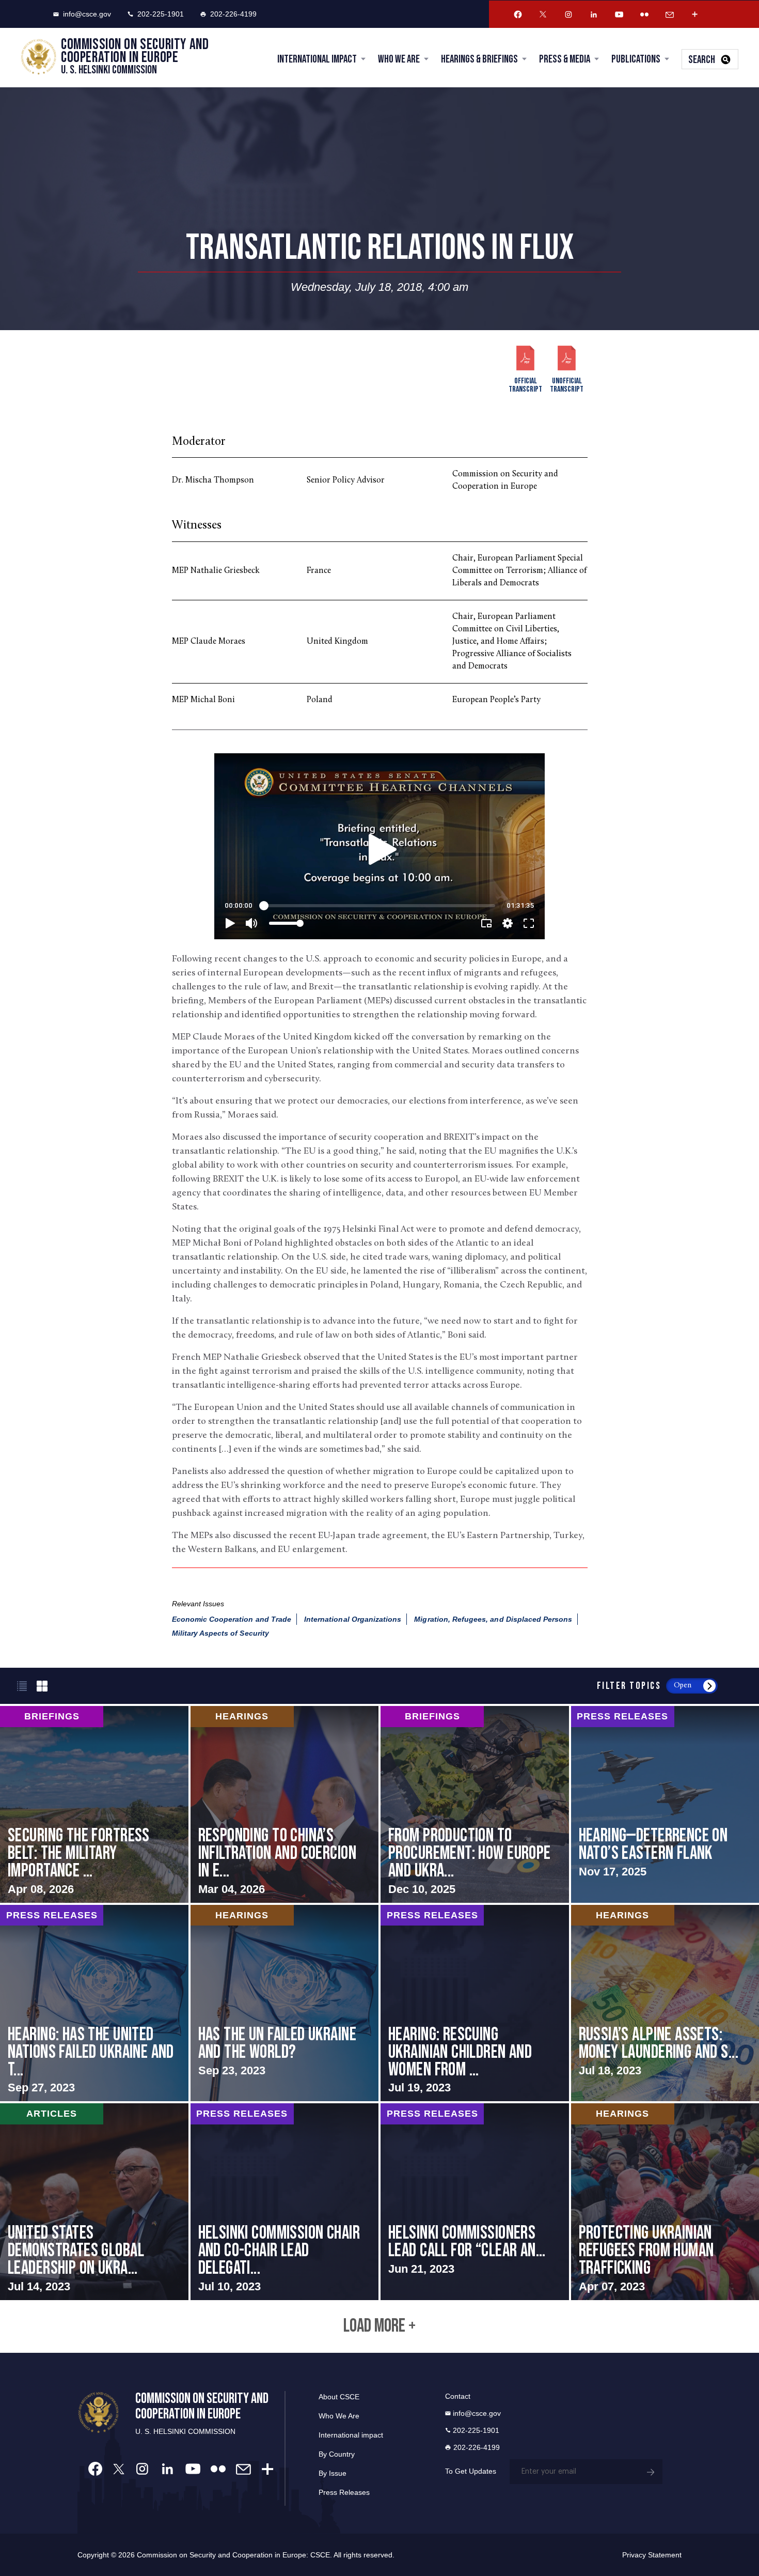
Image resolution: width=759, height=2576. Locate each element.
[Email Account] (670, 14)
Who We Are (399, 59)
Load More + (379, 2326)
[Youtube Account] (619, 14)
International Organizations (353, 1619)
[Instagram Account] (568, 14)
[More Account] (695, 14)
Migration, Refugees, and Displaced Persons (493, 1619)
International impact (351, 2435)
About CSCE (339, 2397)
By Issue (333, 2473)
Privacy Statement (652, 2555)
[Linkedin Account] (594, 14)
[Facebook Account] (518, 14)
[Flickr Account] (644, 14)
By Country (337, 2454)
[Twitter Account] (543, 14)
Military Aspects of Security (220, 1633)
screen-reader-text (94, 1804)
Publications (636, 59)
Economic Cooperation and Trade (232, 1619)
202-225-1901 (161, 14)
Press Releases (344, 2492)
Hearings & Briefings (479, 59)
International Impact (317, 59)
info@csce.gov (87, 14)
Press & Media (565, 59)
